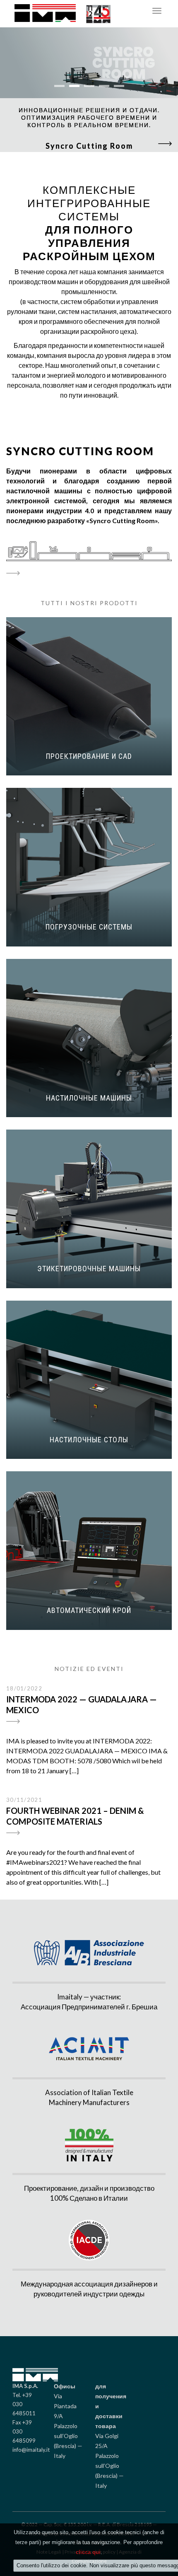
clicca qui (88, 2552)
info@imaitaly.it (31, 2450)
